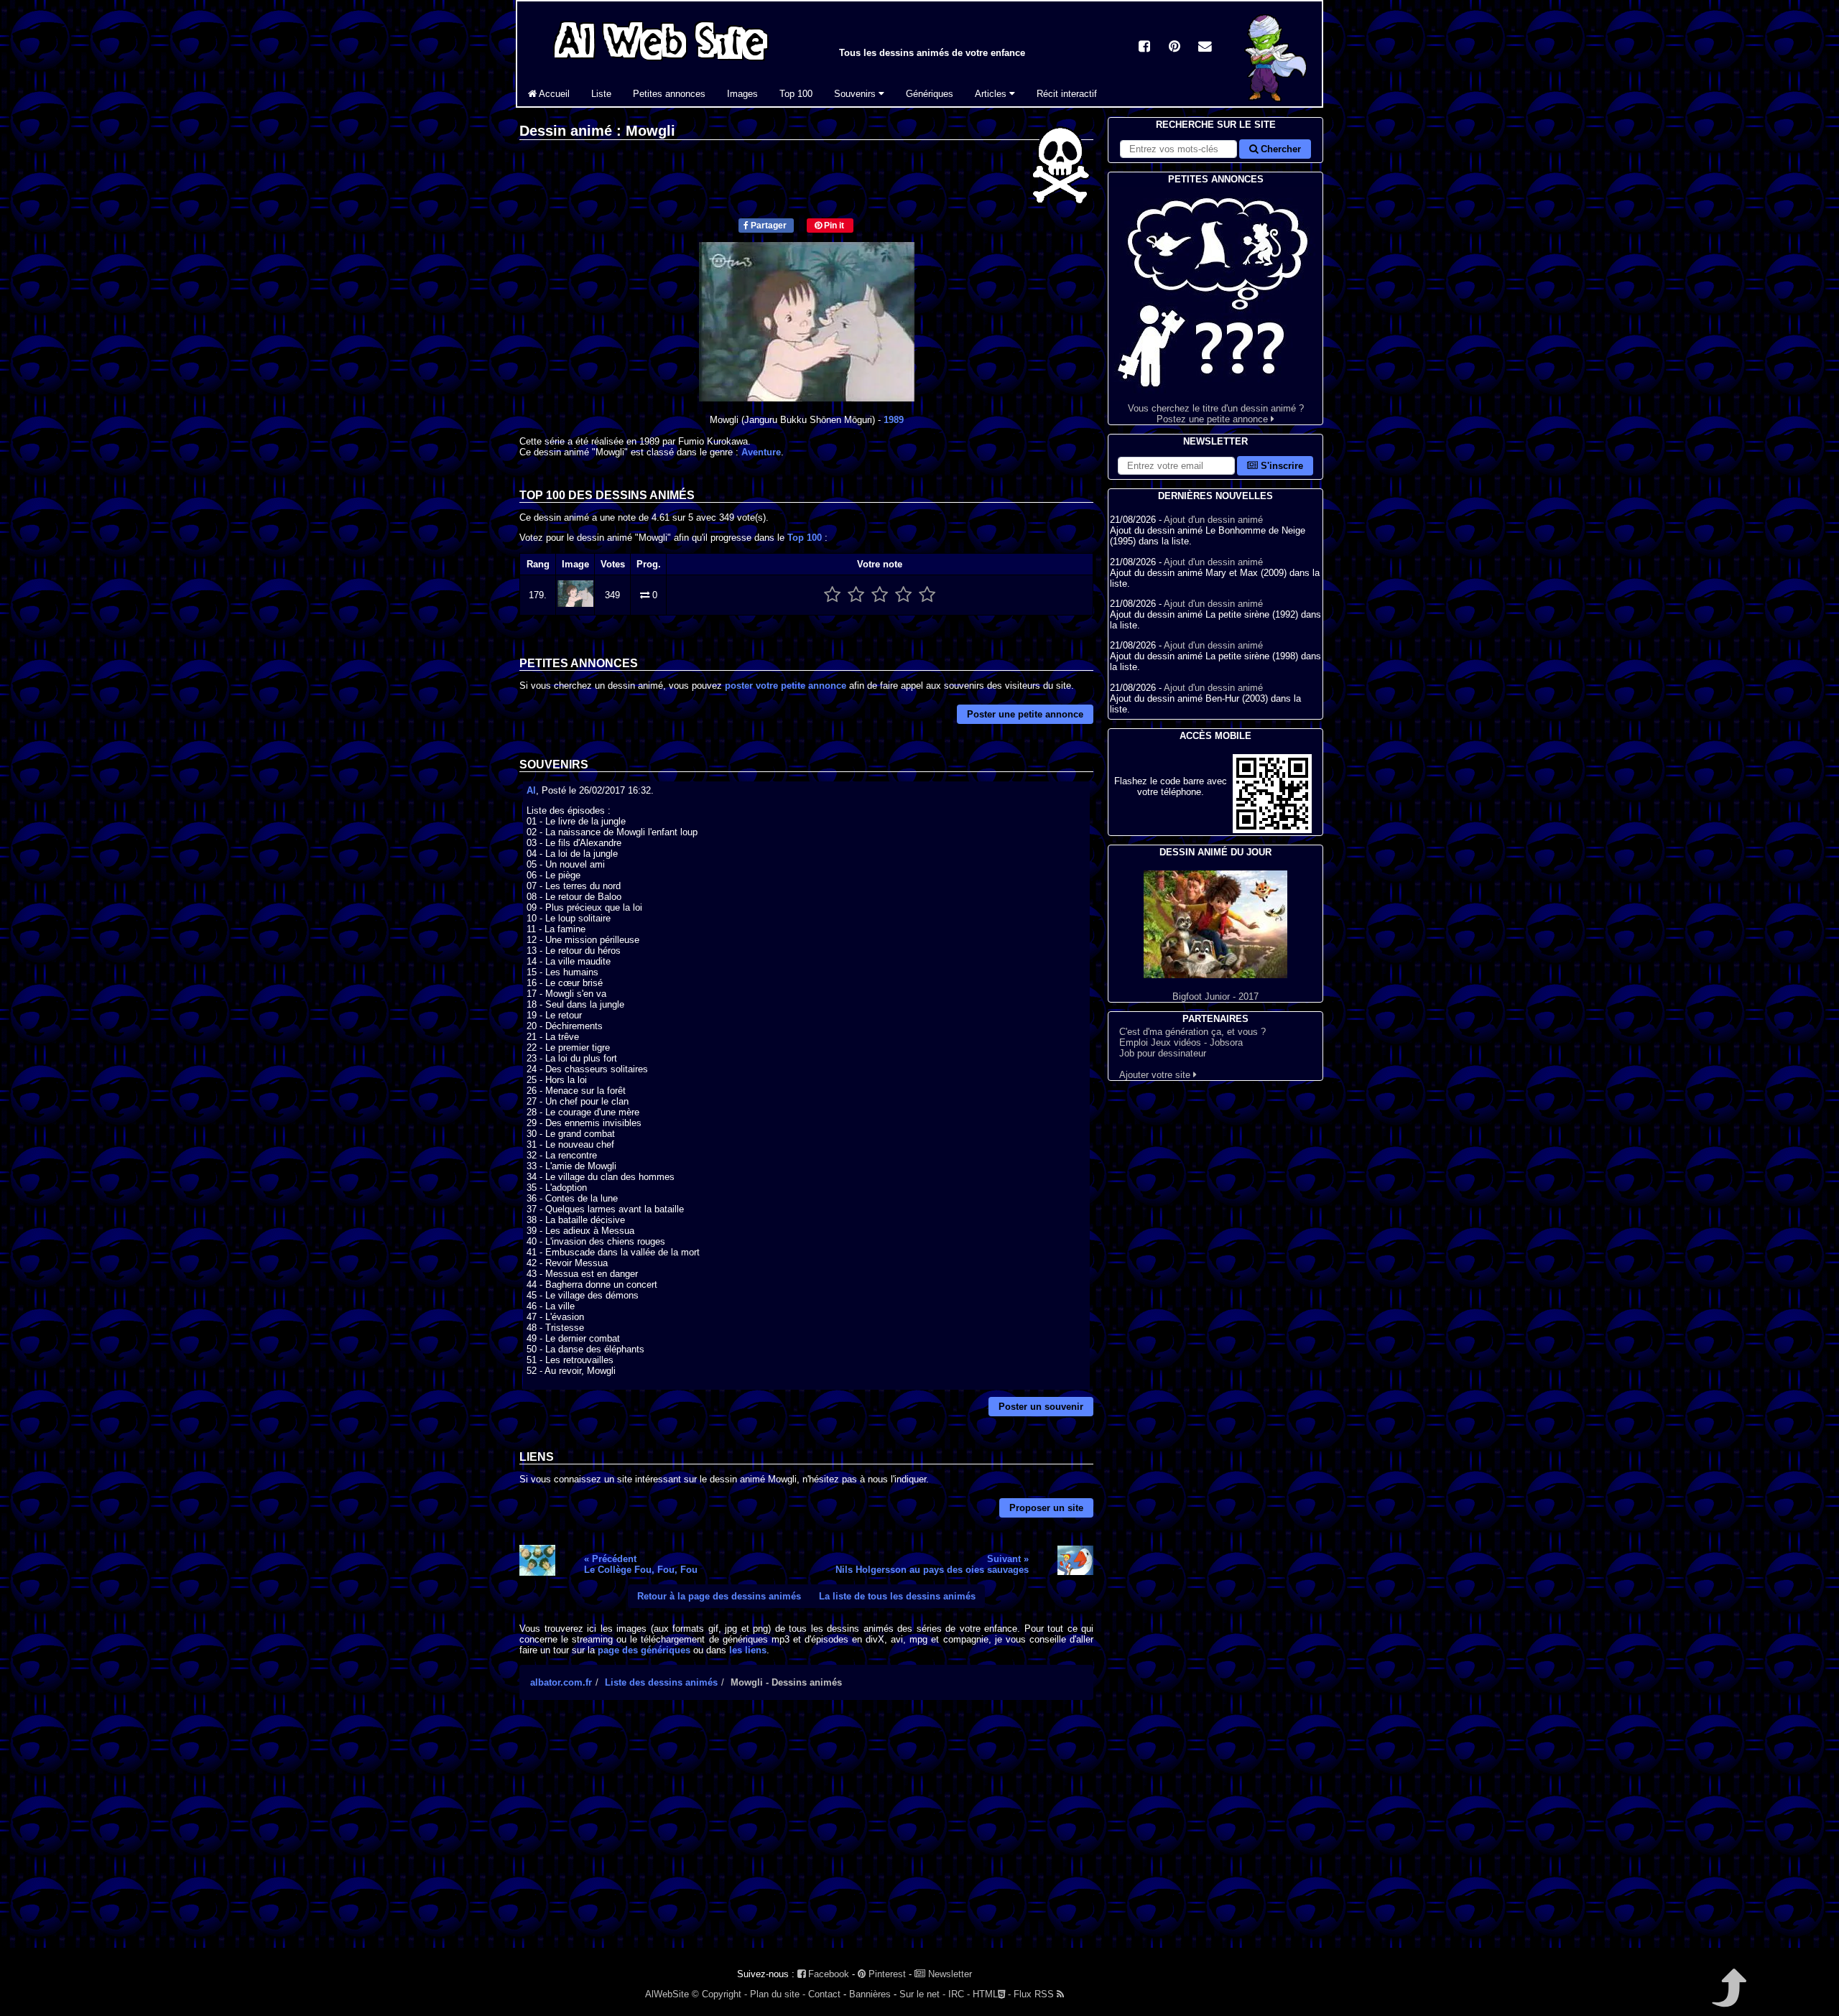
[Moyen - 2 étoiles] (856, 595)
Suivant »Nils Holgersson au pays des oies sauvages (932, 1564)
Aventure (761, 452)
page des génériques (644, 1650)
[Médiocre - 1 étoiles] (832, 595)
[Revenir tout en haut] (1728, 1998)
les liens (748, 1650)
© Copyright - (719, 1994)
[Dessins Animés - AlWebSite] (1278, 103)
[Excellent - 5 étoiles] (927, 595)
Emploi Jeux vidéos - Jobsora (1181, 1042)
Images (742, 94)
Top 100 (796, 94)
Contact (824, 1994)
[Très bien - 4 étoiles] (903, 595)
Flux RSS (1035, 1994)
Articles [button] (992, 94)
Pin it (833, 226)
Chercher (1279, 149)
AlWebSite (667, 1994)
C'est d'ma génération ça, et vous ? (1192, 1032)
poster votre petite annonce (786, 686)
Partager (768, 226)
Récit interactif (1067, 94)
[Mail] (1205, 48)
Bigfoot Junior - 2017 (1215, 997)
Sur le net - (922, 1994)
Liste (601, 94)
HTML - (992, 1994)
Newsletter (949, 1974)
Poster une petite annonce (1025, 714)
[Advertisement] (806, 1836)
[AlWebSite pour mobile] (1272, 830)
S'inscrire (1280, 466)
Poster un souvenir (1041, 1407)
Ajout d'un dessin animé (1213, 520)
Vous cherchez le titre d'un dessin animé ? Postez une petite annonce (1216, 414)
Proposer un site (1046, 1508)
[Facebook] (1144, 48)
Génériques (930, 94)
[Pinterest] (1175, 48)
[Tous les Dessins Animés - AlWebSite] (661, 63)
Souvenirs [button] (856, 94)
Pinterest (886, 1974)
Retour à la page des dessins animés (719, 1596)
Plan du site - (778, 1994)
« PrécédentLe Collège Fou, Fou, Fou (641, 1564)
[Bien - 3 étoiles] (880, 595)
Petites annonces (669, 94)
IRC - (959, 1994)
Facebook (827, 1974)
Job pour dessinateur (1163, 1053)
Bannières (870, 1994)
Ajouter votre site (1156, 1075)
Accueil (553, 94)
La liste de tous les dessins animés (897, 1596)
